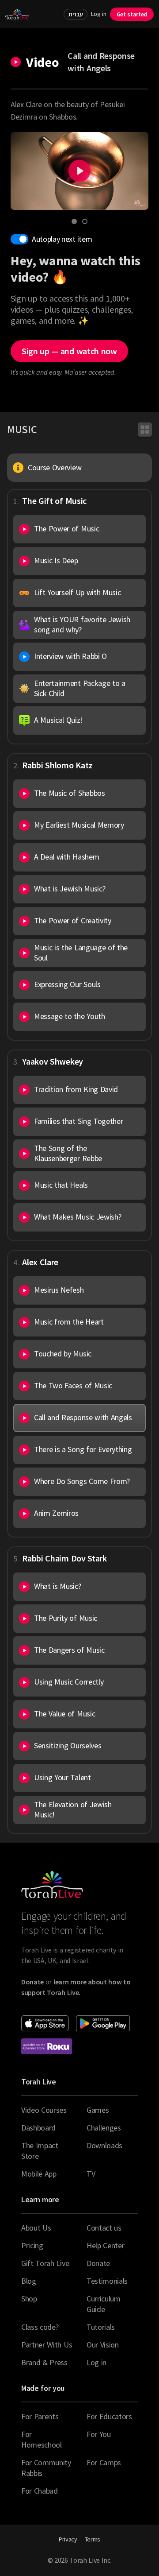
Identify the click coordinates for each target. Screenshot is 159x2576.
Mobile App (39, 2174)
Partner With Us (47, 2345)
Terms (93, 2539)
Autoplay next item (62, 239)
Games (98, 2110)
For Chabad (40, 2491)
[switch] (19, 239)
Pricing (32, 2245)
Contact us (104, 2228)
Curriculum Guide (104, 2304)
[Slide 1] (74, 221)
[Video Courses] (145, 430)
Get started (132, 14)
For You (99, 2434)
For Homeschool (42, 2439)
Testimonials (107, 2281)
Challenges (104, 2128)
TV (91, 2174)
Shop (29, 2299)
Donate (98, 2263)
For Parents (40, 2416)
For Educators (109, 2416)
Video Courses (44, 2110)
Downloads (104, 2145)
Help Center (105, 2245)
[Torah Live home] (17, 14)
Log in (98, 14)
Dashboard (38, 2128)
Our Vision (103, 2345)
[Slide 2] (85, 221)
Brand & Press (44, 2362)
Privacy (68, 2539)
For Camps (104, 2462)
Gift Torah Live (45, 2263)
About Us (36, 2228)
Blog (29, 2281)
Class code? (40, 2327)
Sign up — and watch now (69, 351)
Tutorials (101, 2327)
